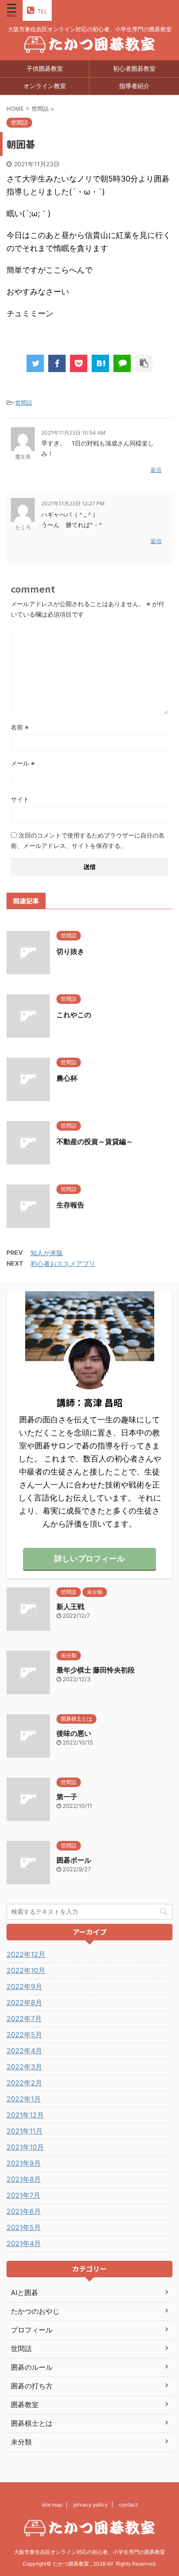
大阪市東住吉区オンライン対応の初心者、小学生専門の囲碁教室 (89, 2552)
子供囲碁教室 (45, 68)
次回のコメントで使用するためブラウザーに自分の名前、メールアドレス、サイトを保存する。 (88, 840)
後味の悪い (74, 1733)
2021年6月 (24, 2211)
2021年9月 (24, 2163)
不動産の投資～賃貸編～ (95, 1141)
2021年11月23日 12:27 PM (73, 503)
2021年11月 (25, 2131)
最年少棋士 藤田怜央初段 (96, 1670)
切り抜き (70, 951)
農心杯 (67, 1078)
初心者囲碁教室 (134, 68)
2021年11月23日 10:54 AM (73, 433)
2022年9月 (24, 1986)
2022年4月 (24, 2051)
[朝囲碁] (100, 363)
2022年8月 (24, 2002)
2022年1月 (24, 2099)
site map (52, 2505)
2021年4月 (24, 2243)
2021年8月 (24, 2179)
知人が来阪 (47, 1253)
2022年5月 (24, 2035)
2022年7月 (24, 2019)
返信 (156, 470)
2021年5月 (24, 2227)
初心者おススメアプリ (63, 1264)
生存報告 (70, 1205)
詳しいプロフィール (89, 1558)
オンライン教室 (45, 86)
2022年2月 (24, 2083)
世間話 (24, 402)
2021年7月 (23, 2195)
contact (128, 2505)
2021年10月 (25, 2147)
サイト (20, 799)
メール (23, 763)
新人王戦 (70, 1606)
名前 (20, 727)
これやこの (74, 1015)
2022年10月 (26, 1970)
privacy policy (91, 2505)
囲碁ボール (74, 1860)
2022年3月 (24, 2067)
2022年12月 (26, 1954)
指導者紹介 (134, 86)
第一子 (67, 1797)
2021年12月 (25, 2115)
